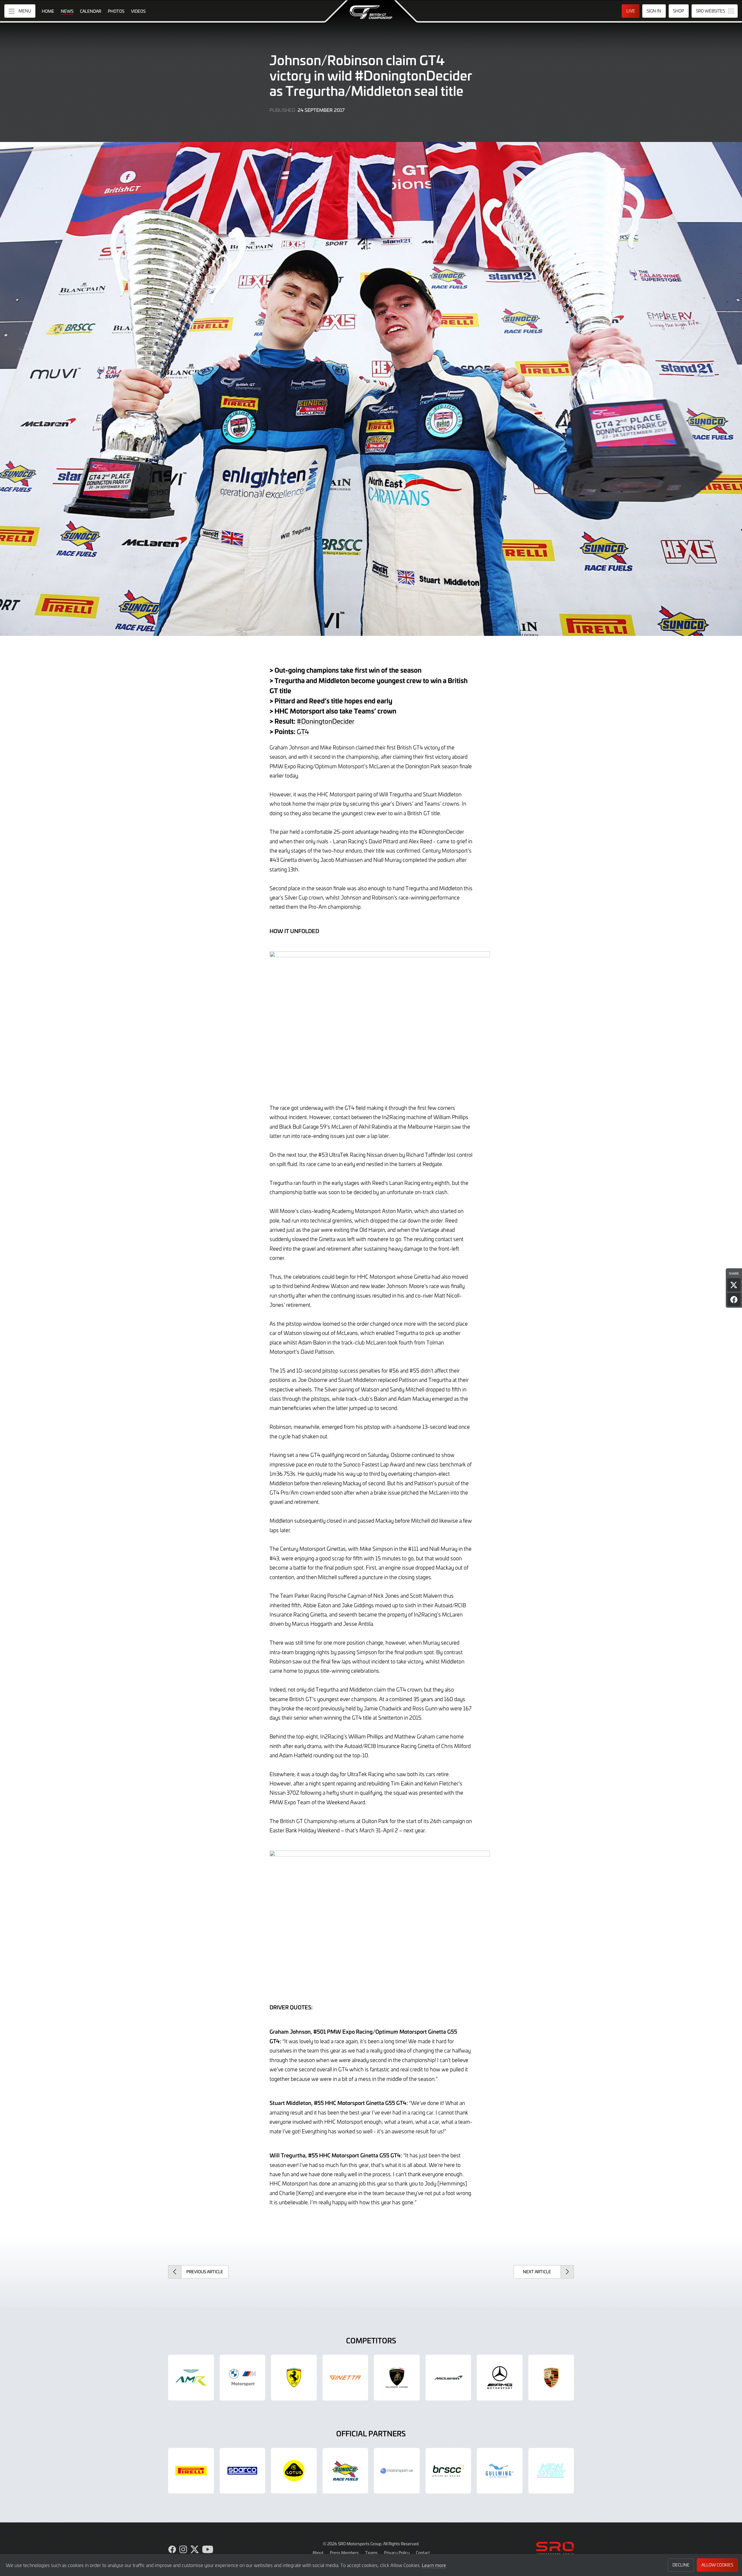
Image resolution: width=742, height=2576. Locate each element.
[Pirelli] (191, 2471)
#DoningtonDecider (326, 721)
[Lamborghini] (397, 2378)
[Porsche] (551, 2378)
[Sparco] (243, 2471)
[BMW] (243, 2378)
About (318, 2553)
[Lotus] (294, 2471)
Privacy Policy (397, 2553)
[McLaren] (448, 2378)
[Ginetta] (345, 2378)
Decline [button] (681, 2565)
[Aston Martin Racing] (191, 2378)
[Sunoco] (345, 2471)
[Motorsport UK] (397, 2471)
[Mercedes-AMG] (500, 2378)
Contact (423, 2553)
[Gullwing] (500, 2471)
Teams (371, 2553)
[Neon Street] (551, 2471)
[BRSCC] (448, 2471)
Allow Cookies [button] (717, 2565)
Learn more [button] (434, 2565)
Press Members (344, 2553)
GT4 (303, 731)
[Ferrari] (294, 2378)
